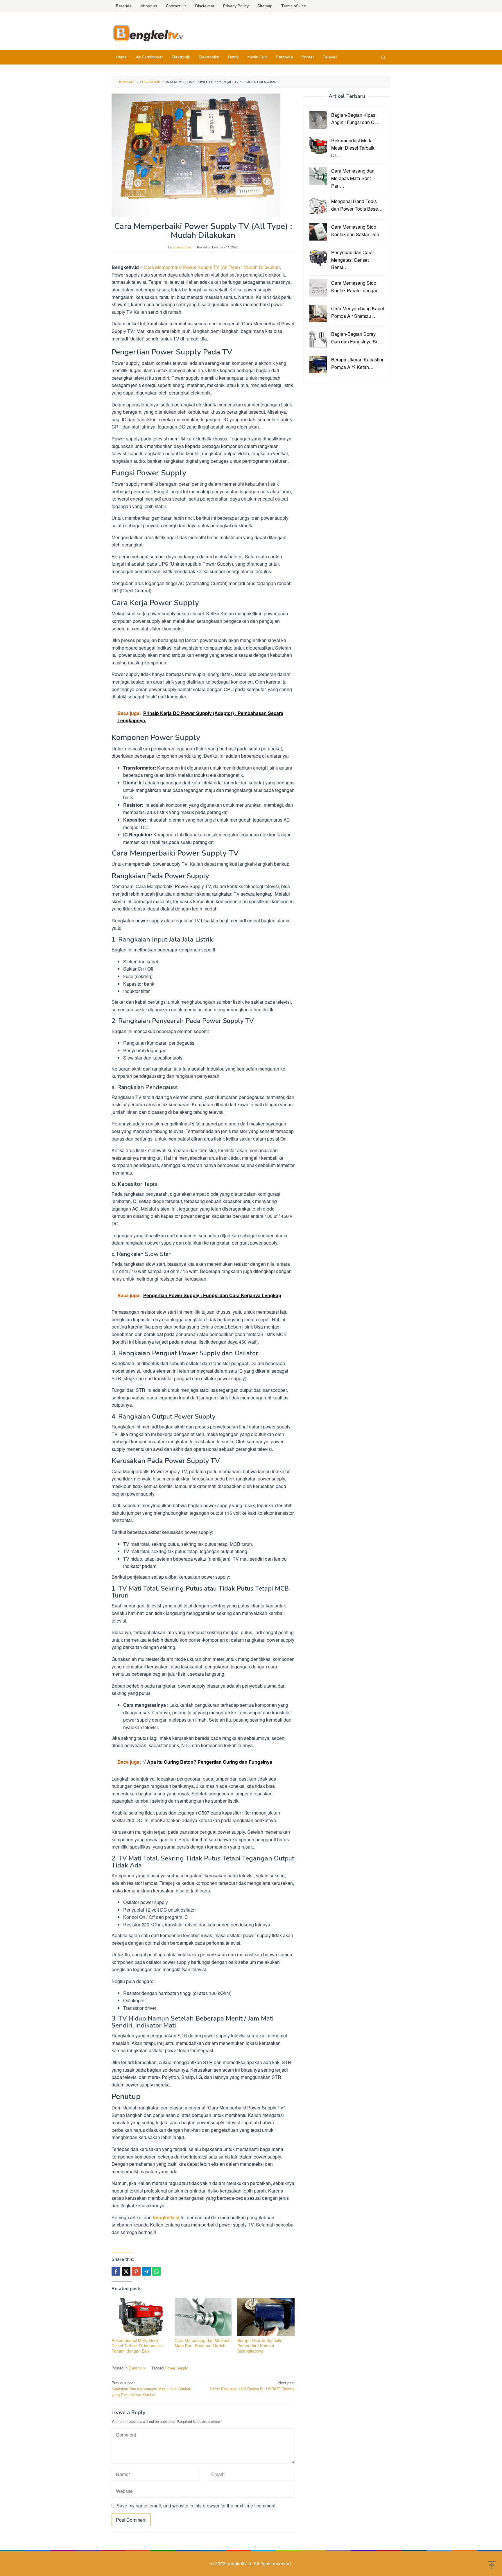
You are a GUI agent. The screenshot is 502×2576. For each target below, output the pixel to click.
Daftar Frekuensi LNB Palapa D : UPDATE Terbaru (252, 2386)
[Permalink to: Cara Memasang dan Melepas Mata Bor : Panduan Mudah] (203, 2317)
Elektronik (137, 2368)
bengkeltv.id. (240, 2563)
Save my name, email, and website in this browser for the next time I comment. (197, 2506)
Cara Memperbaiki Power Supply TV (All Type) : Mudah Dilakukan (212, 267)
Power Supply (176, 2368)
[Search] (383, 57)
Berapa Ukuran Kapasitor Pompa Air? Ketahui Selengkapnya (261, 2346)
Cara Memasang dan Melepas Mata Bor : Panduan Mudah (202, 2343)
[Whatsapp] (157, 2271)
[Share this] (116, 2271)
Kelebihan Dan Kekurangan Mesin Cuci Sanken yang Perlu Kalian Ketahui (151, 2389)
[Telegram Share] (146, 2271)
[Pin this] (136, 2271)
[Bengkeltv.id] (148, 33)
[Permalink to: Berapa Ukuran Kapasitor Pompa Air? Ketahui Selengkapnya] (266, 2317)
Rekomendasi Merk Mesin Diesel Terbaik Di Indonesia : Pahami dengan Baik (138, 2346)
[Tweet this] (126, 2271)
